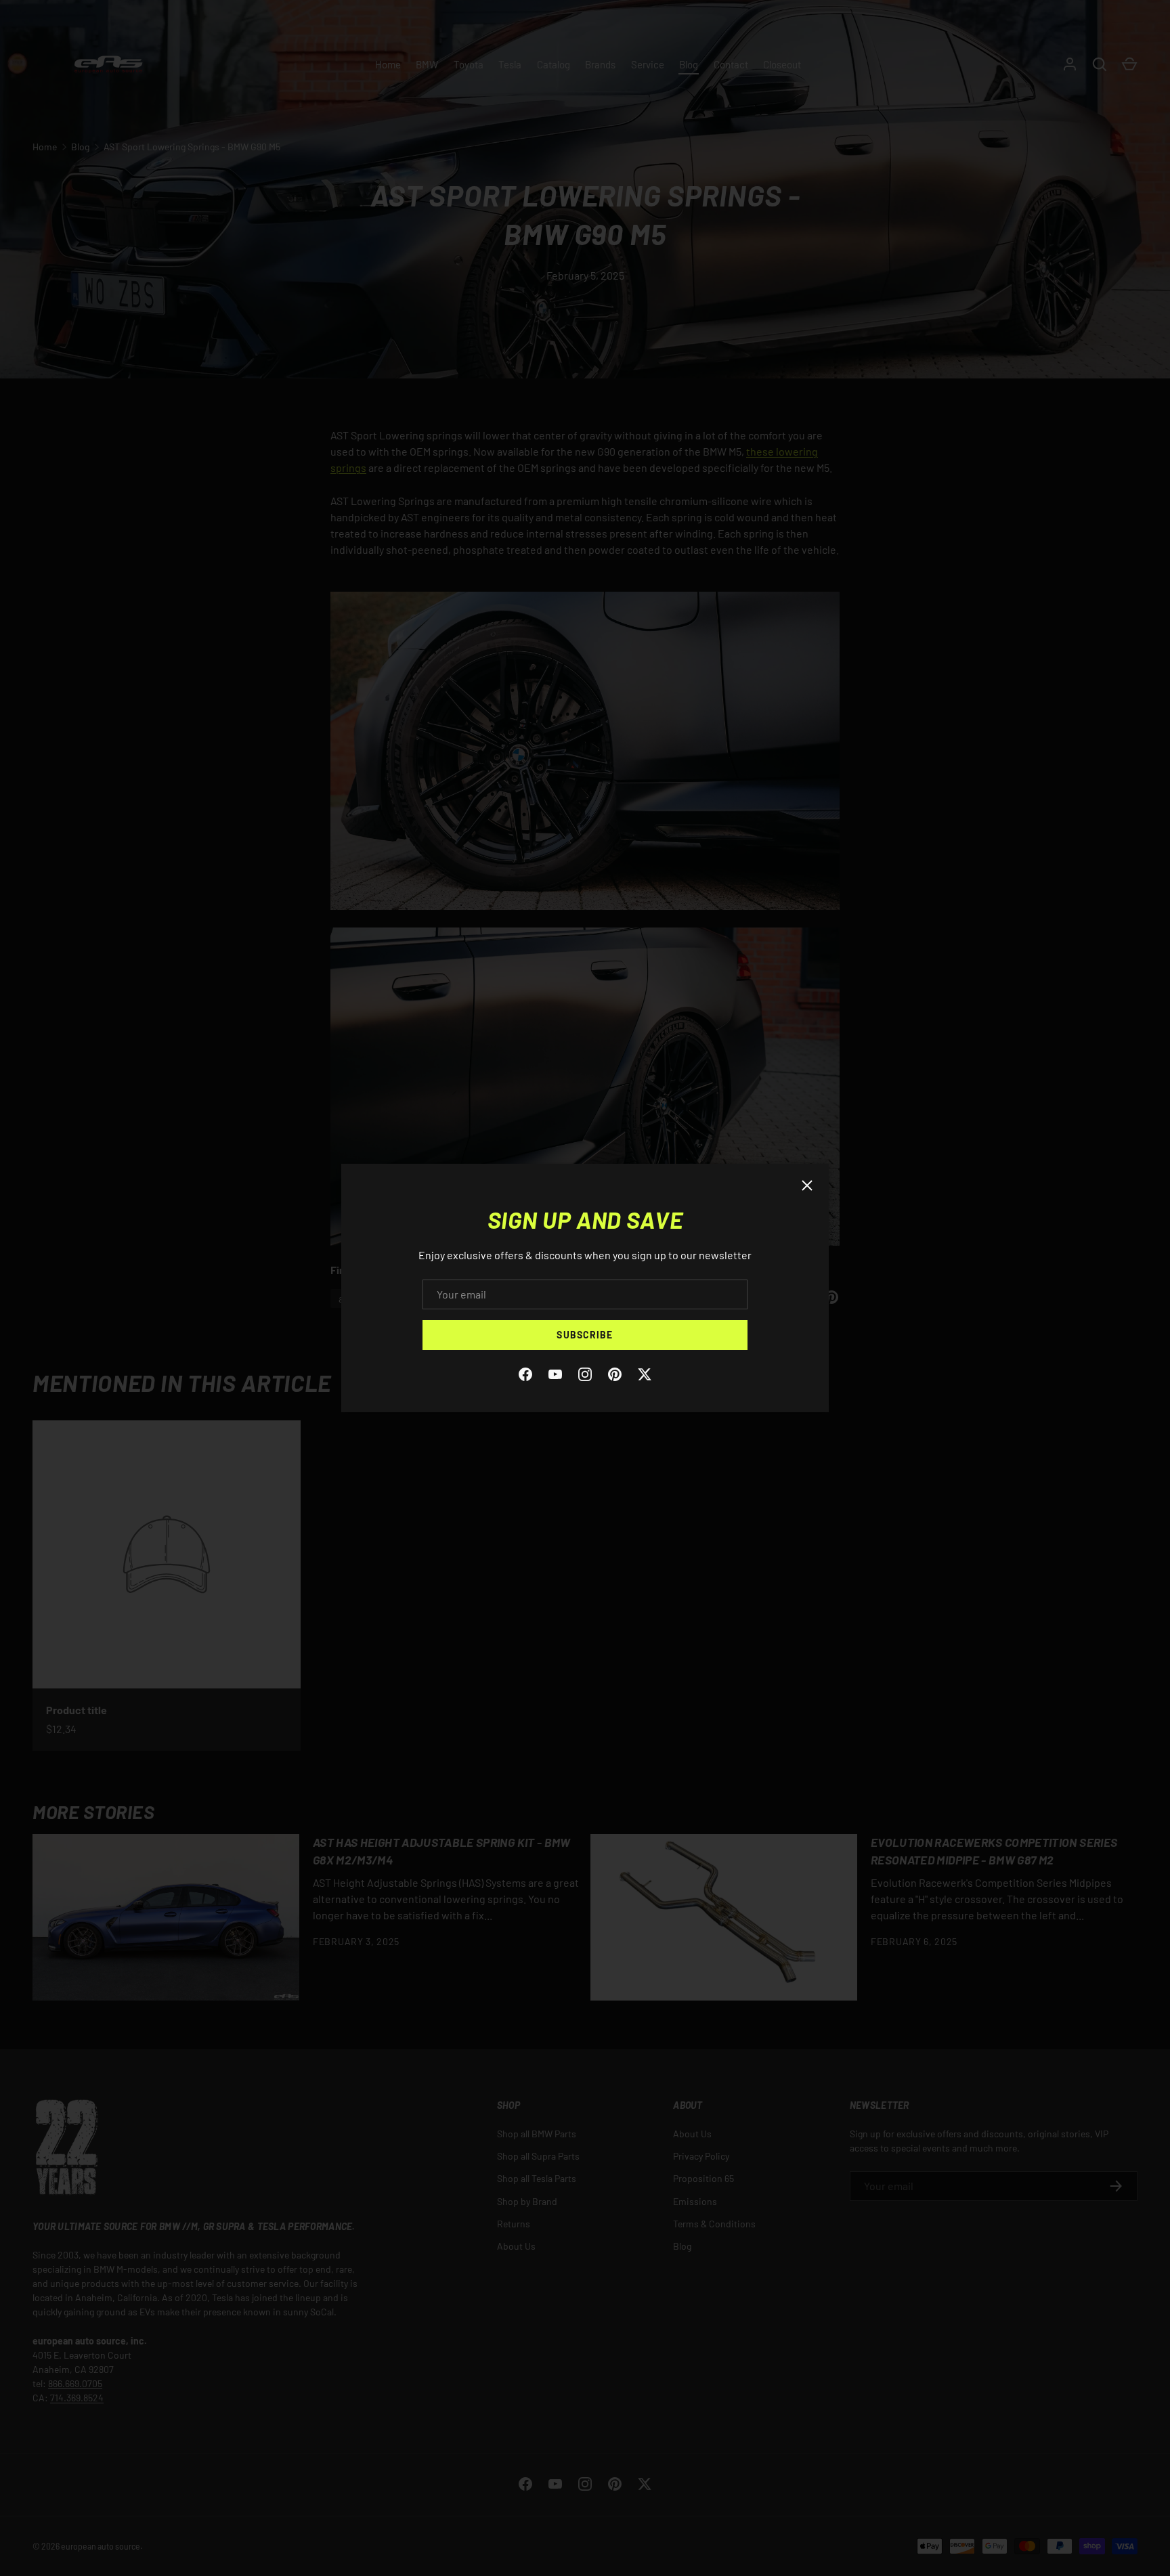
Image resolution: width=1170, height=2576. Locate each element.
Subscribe (585, 1335)
